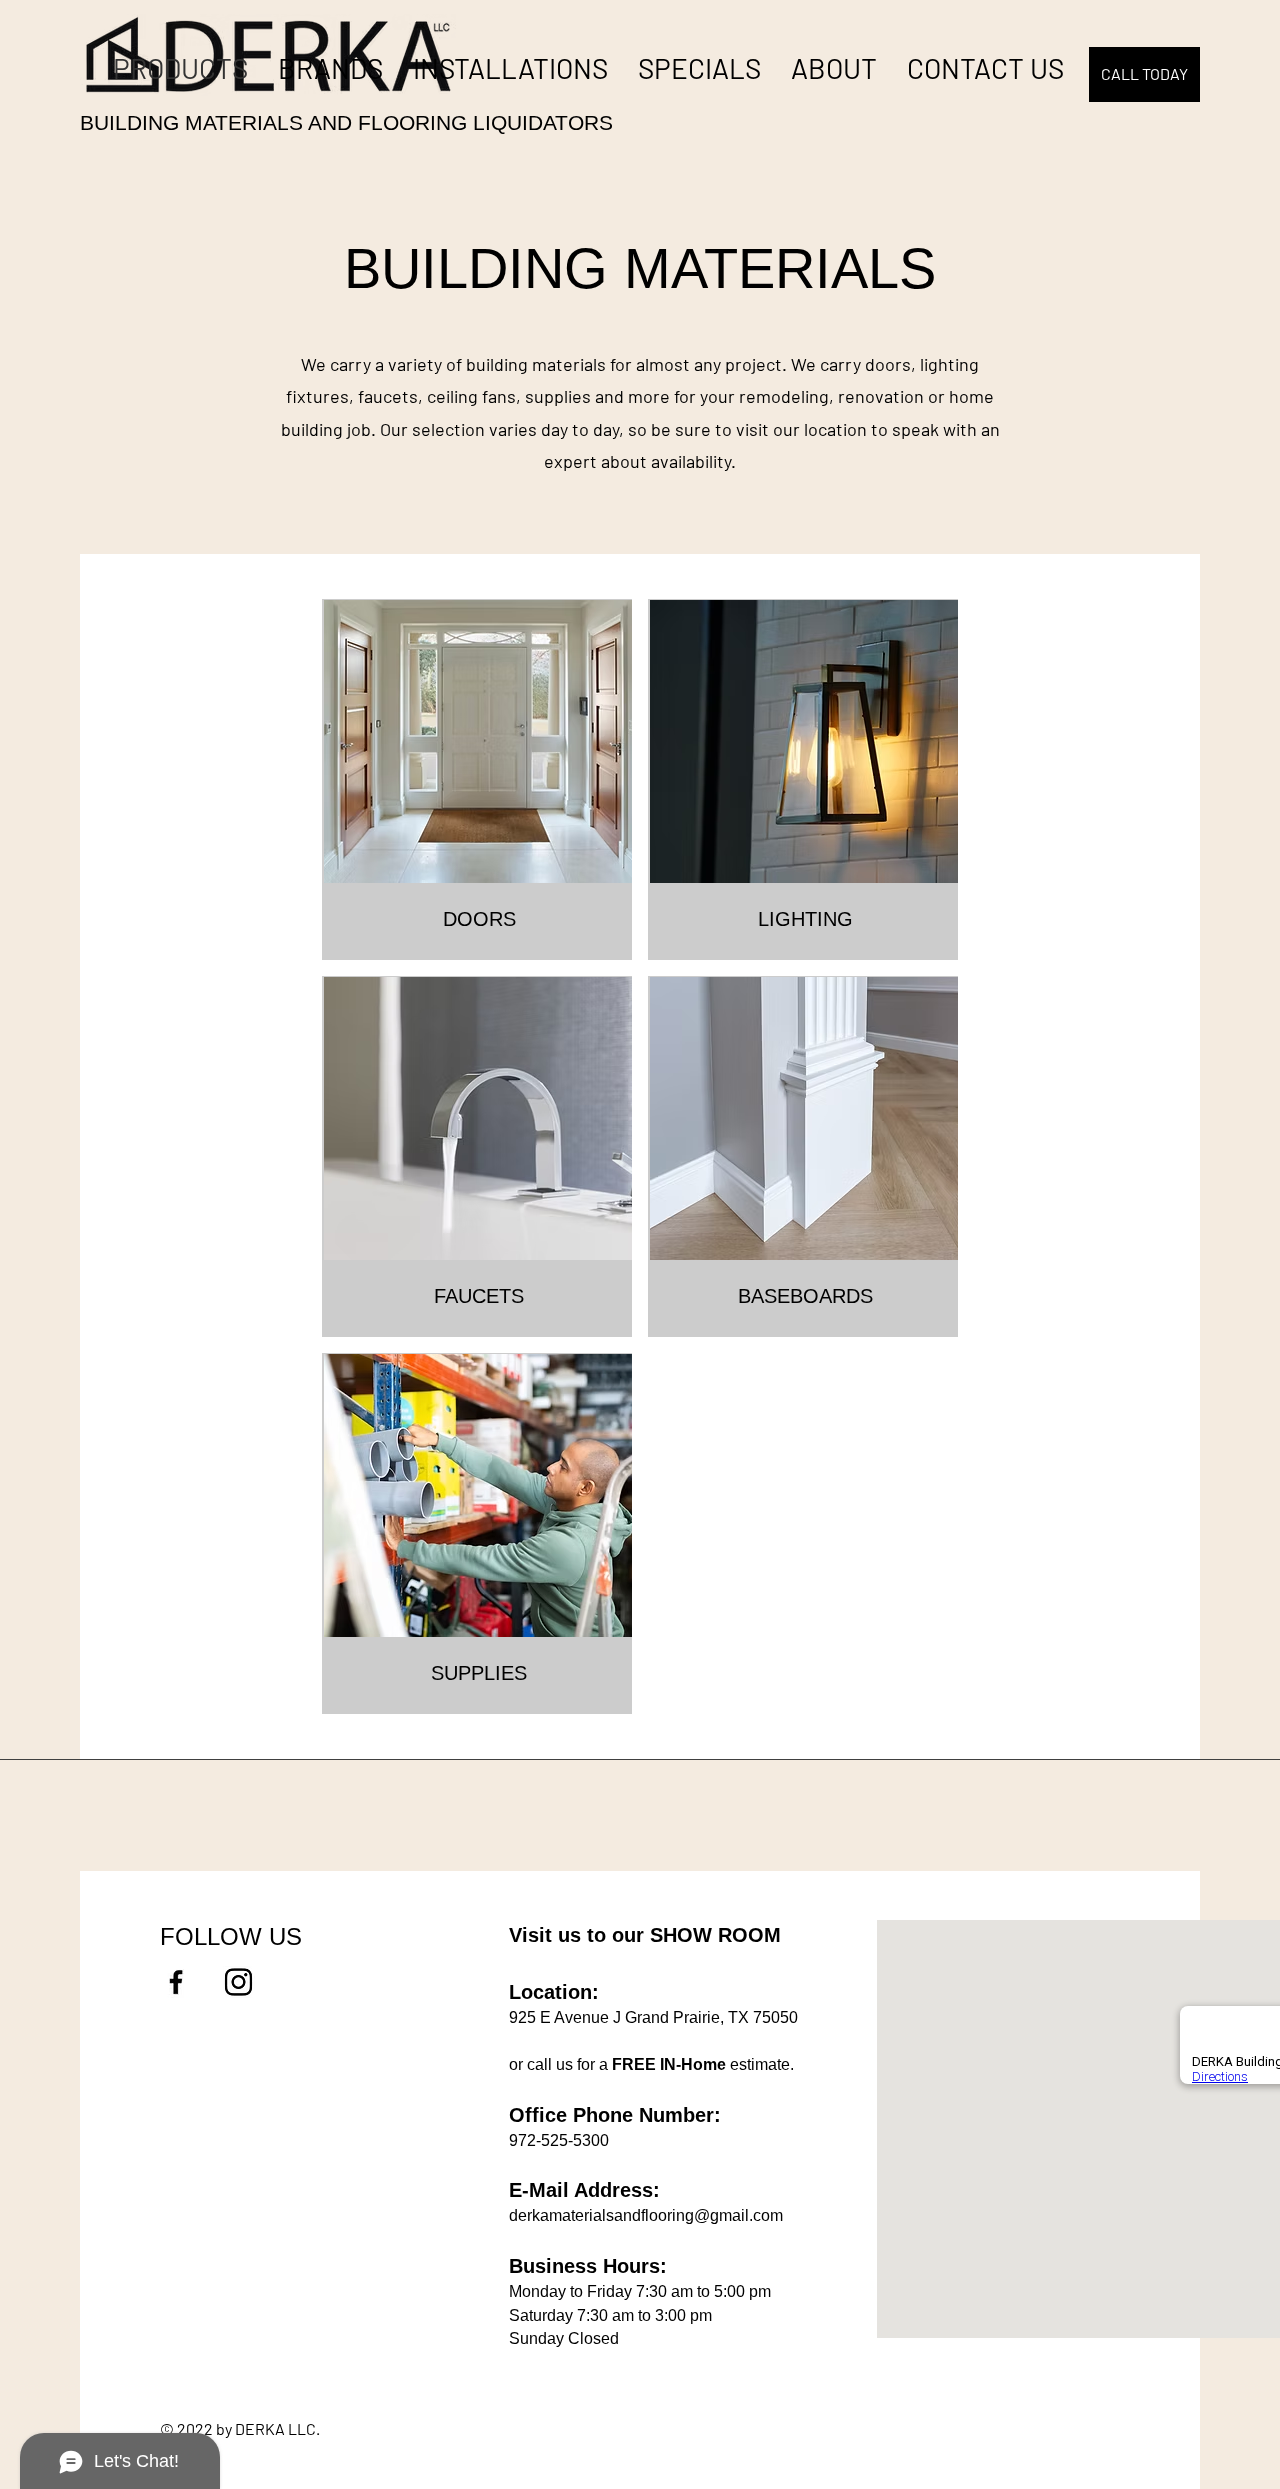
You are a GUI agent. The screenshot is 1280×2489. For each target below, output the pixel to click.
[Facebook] (176, 1982)
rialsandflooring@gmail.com (683, 2215)
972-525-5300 (559, 2140)
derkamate (546, 2215)
